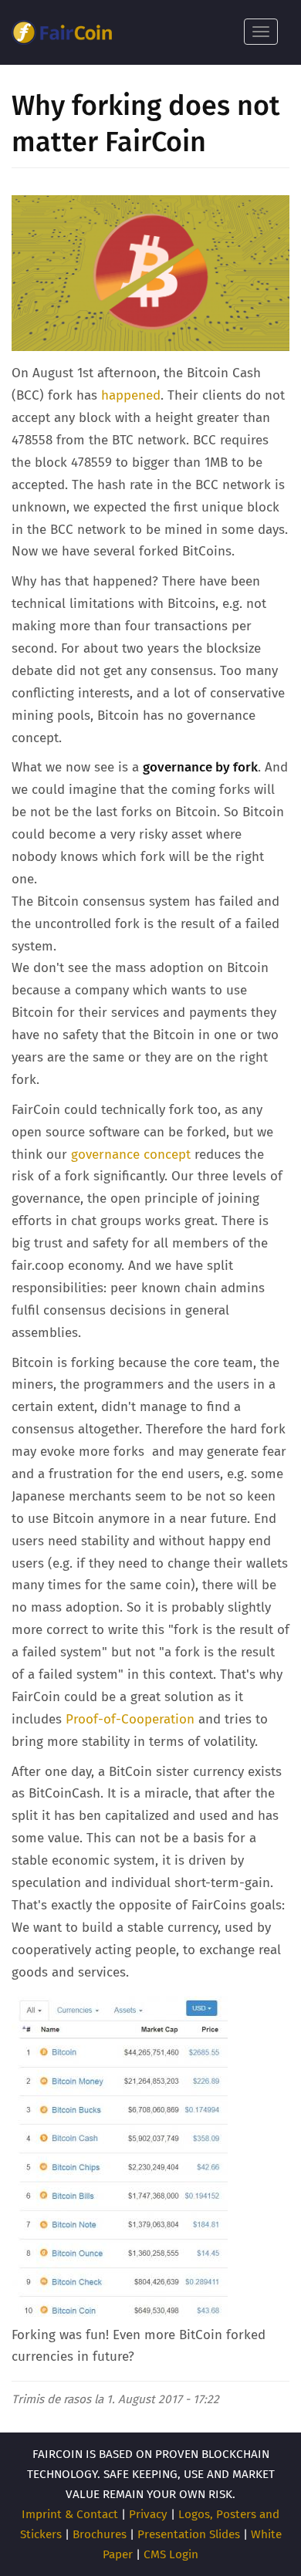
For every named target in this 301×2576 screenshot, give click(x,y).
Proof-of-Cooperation (130, 1719)
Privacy (148, 2514)
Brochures (100, 2534)
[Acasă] (62, 32)
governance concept (133, 1155)
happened (131, 395)
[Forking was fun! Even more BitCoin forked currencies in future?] (120, 2159)
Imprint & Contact (70, 2514)
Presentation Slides (189, 2534)
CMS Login (171, 2554)
